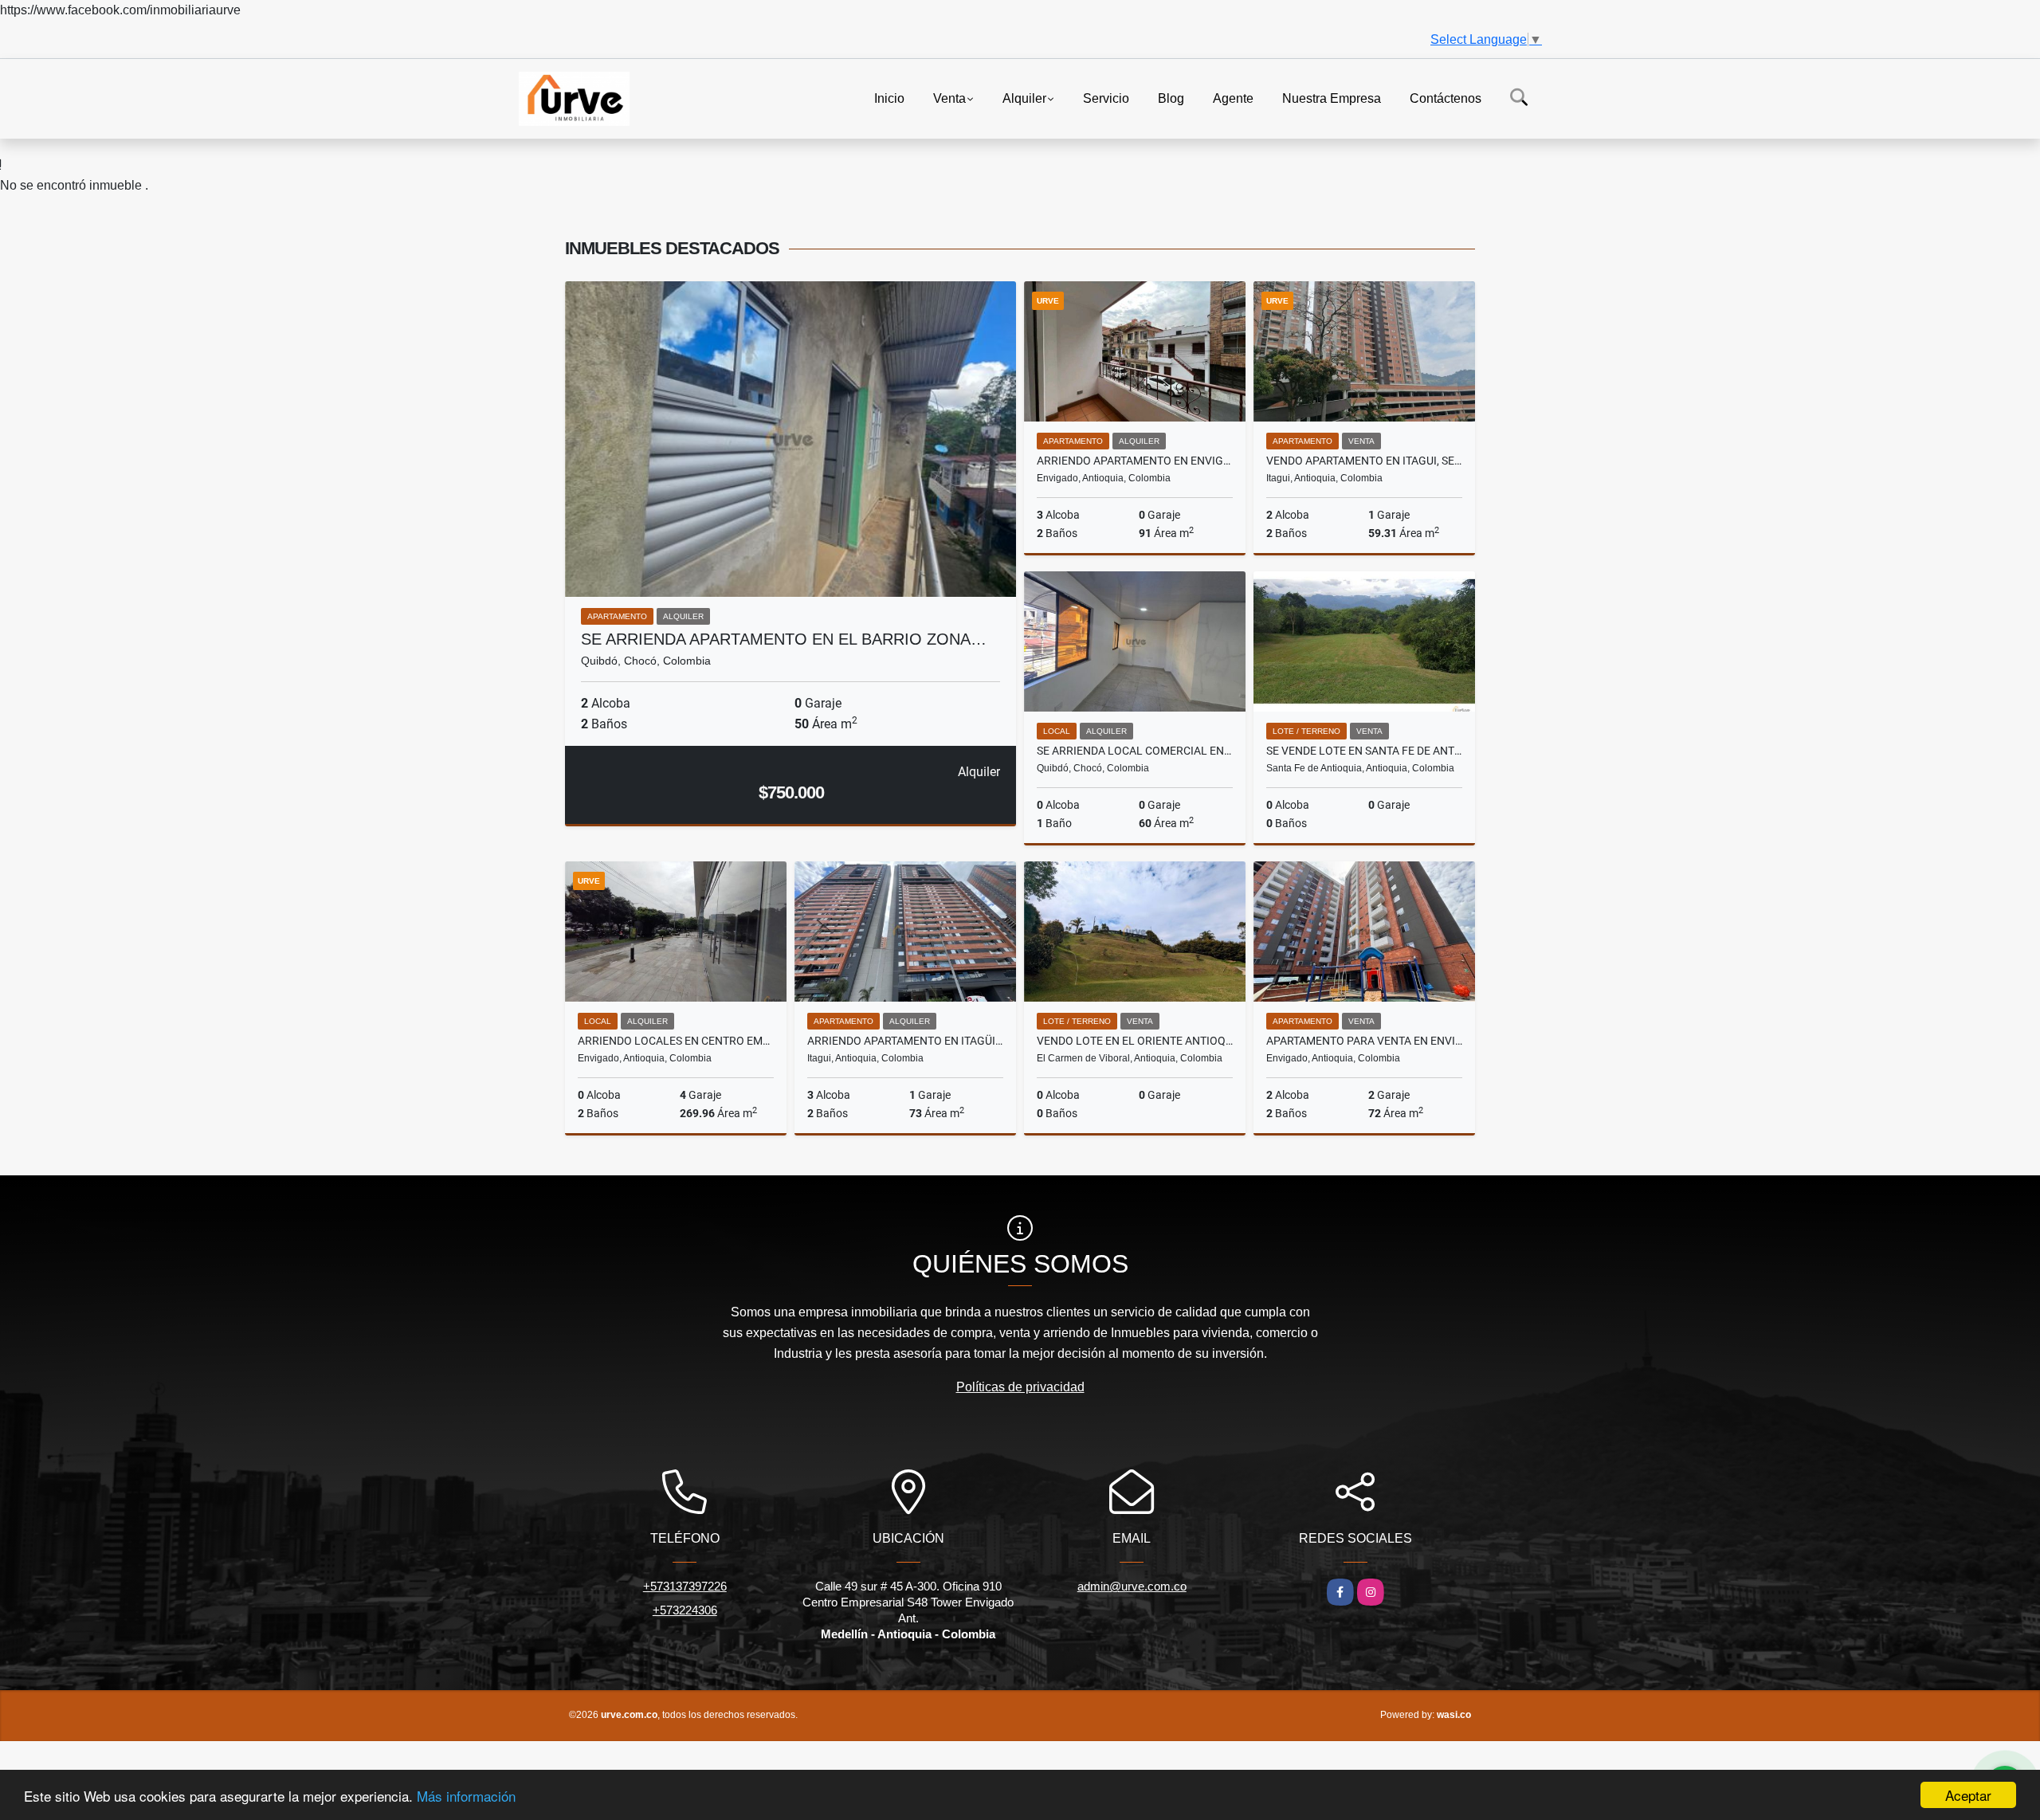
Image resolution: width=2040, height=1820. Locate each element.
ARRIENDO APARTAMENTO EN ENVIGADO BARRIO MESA (1135, 461)
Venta (949, 98)
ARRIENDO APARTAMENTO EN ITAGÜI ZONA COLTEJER (905, 1041)
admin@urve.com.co (1132, 1586)
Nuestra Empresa (1332, 98)
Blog (1171, 98)
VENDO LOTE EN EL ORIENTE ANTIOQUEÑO (1135, 1041)
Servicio (1106, 98)
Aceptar (1968, 1795)
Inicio (889, 98)
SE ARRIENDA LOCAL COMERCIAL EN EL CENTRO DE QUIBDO (1135, 751)
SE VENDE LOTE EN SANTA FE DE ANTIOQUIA (1364, 751)
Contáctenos (1446, 98)
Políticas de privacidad (1020, 1387)
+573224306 (685, 1610)
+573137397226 (685, 1586)
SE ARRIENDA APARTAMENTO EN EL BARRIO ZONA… (784, 639)
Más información (466, 1796)
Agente (1233, 98)
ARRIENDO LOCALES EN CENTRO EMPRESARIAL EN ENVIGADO (676, 1041)
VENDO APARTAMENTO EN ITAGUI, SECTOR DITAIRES (1364, 461)
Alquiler (1024, 98)
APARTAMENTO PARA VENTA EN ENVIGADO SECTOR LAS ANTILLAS (1364, 1041)
